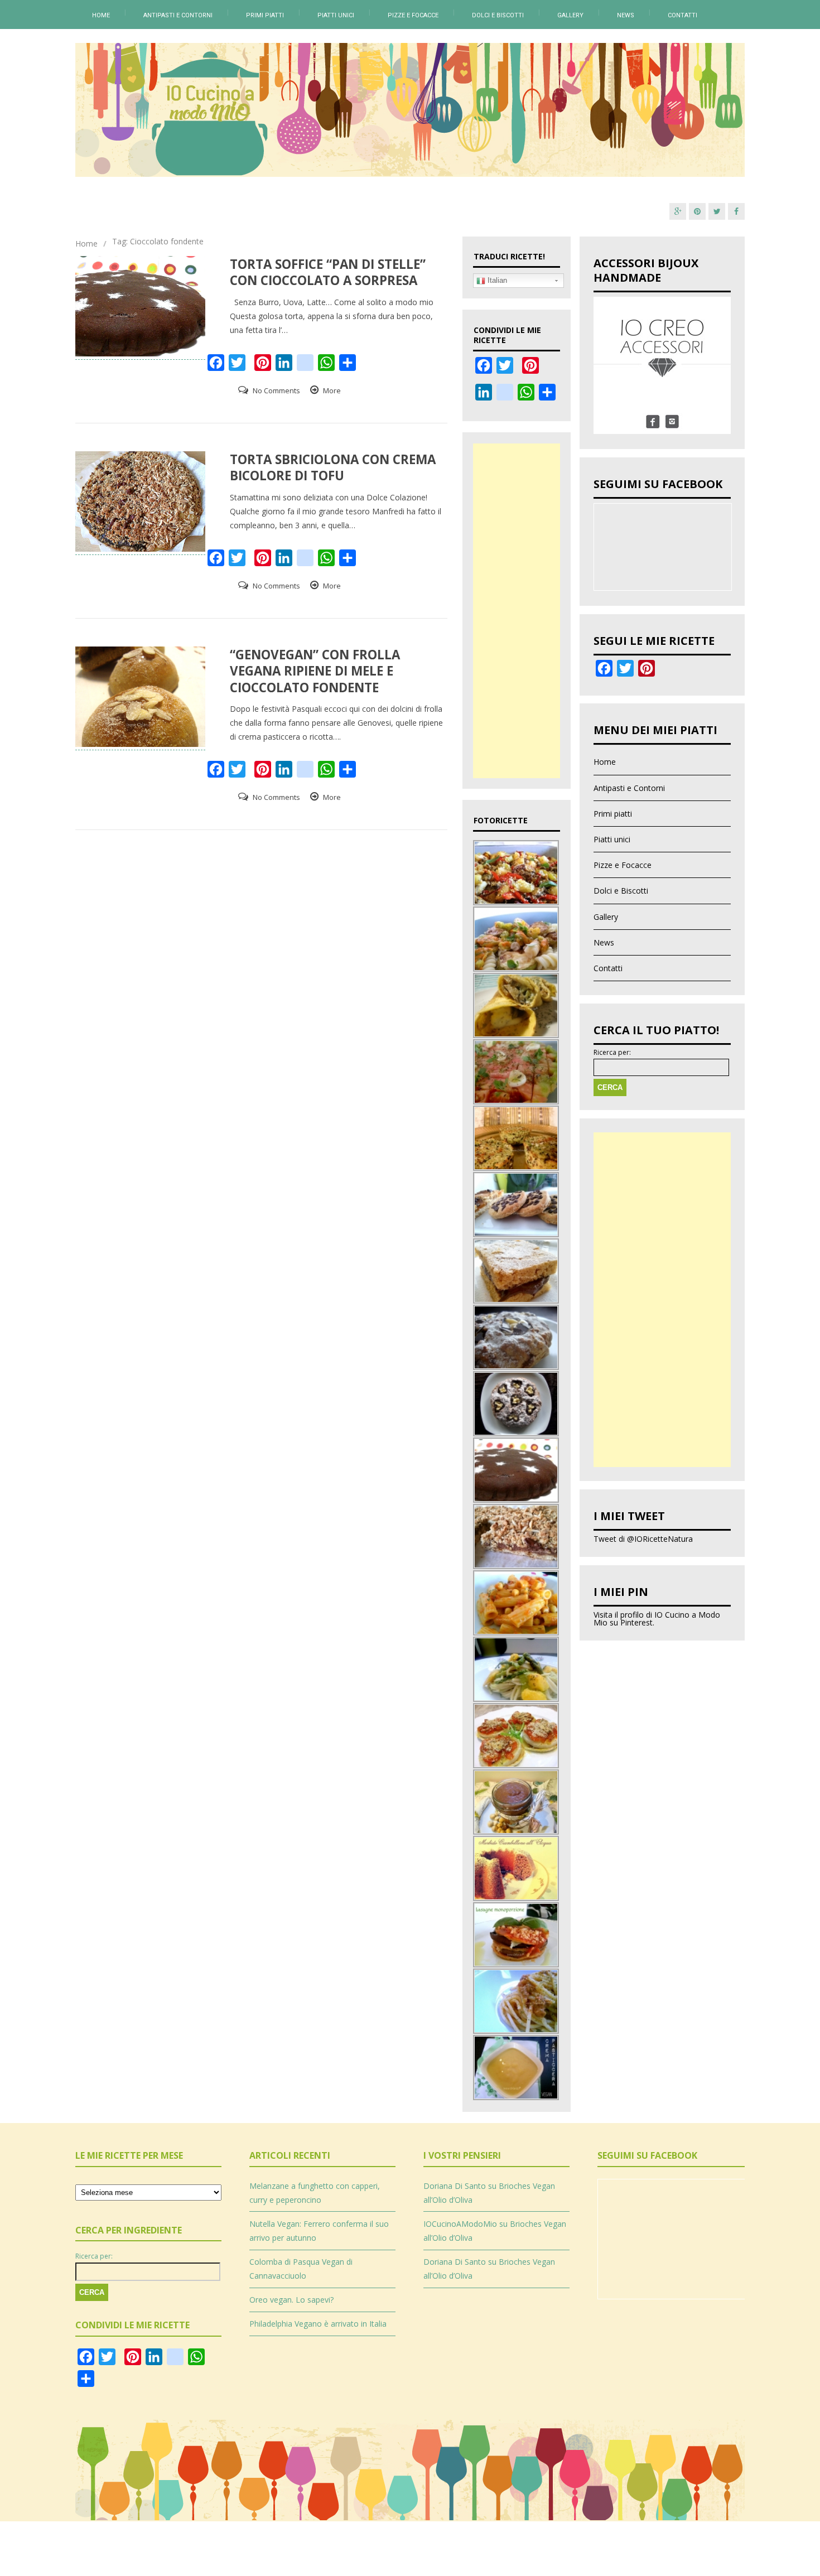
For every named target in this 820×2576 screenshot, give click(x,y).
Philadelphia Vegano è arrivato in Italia (318, 2324)
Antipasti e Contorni (178, 15)
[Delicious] (505, 397)
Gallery (570, 15)
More (332, 390)
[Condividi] (547, 397)
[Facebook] (736, 211)
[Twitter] (717, 211)
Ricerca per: (612, 1053)
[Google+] (678, 211)
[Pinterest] (697, 211)
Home (101, 15)
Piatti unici (336, 15)
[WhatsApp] (526, 397)
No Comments (276, 390)
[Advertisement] (517, 611)
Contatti (682, 15)
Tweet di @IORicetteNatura (643, 1539)
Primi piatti (265, 15)
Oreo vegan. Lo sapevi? (291, 2300)
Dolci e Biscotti (498, 15)
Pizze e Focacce (413, 15)
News (626, 15)
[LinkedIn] (484, 397)
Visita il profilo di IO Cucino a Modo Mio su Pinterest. (657, 1619)
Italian (496, 280)
